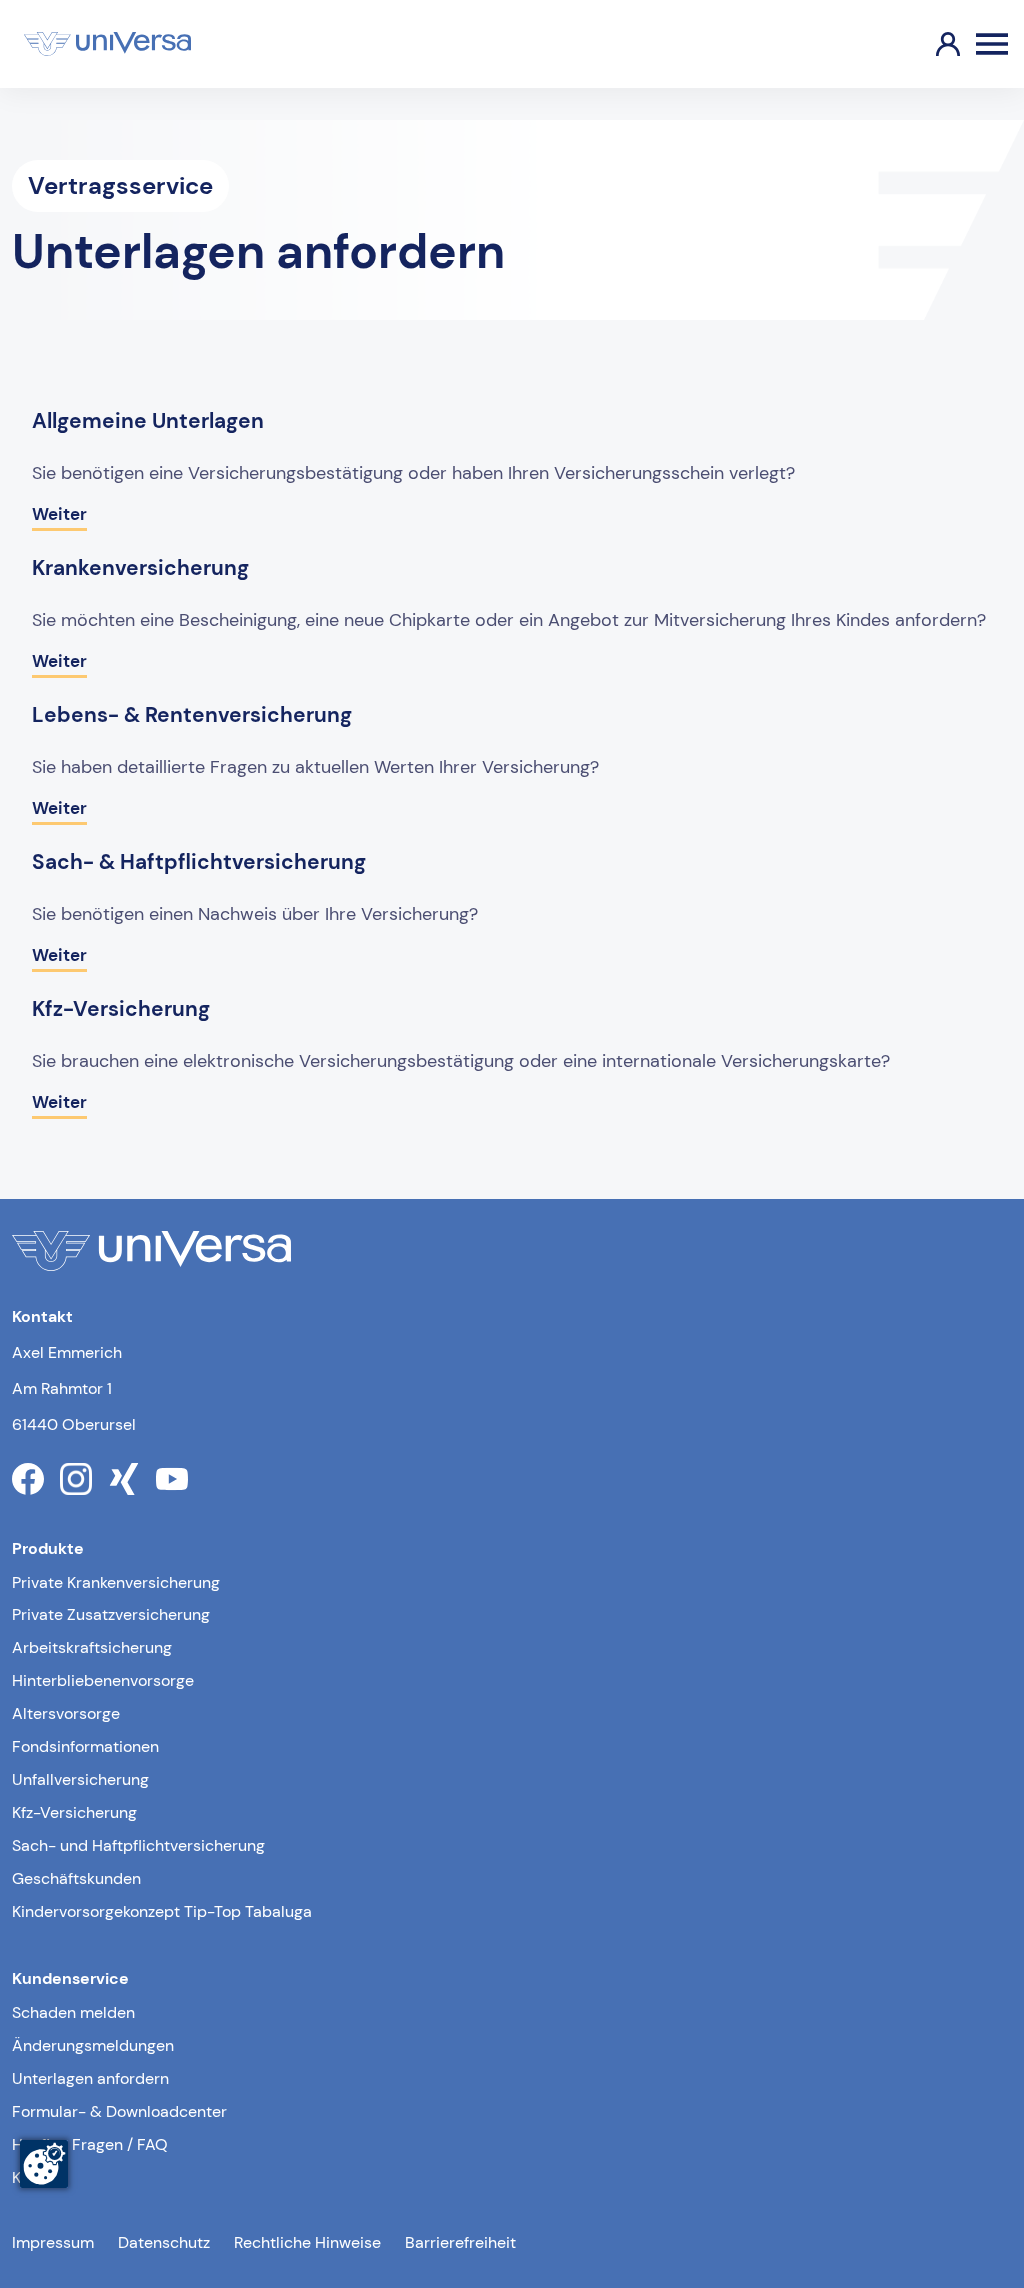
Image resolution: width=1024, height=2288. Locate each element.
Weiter (59, 514)
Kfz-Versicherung (74, 1812)
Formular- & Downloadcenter (119, 2111)
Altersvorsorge (66, 1713)
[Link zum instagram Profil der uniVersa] (76, 1479)
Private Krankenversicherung (116, 1582)
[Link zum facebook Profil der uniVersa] (28, 1479)
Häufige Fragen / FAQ (90, 2144)
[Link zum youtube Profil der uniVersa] (172, 1479)
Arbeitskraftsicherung (92, 1647)
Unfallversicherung (80, 1779)
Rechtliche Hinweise (307, 2242)
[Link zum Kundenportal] (932, 44)
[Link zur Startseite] (107, 44)
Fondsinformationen (85, 1746)
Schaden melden (73, 2012)
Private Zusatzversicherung (111, 1614)
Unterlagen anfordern (90, 2078)
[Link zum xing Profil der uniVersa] (124, 1479)
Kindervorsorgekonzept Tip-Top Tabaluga (162, 1911)
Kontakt (39, 2177)
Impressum (53, 2242)
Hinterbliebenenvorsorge (103, 1680)
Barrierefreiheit (460, 2242)
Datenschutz (164, 2242)
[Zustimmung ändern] (44, 2164)
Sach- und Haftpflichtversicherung (138, 1845)
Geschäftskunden (76, 1878)
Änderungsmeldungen (93, 2045)
